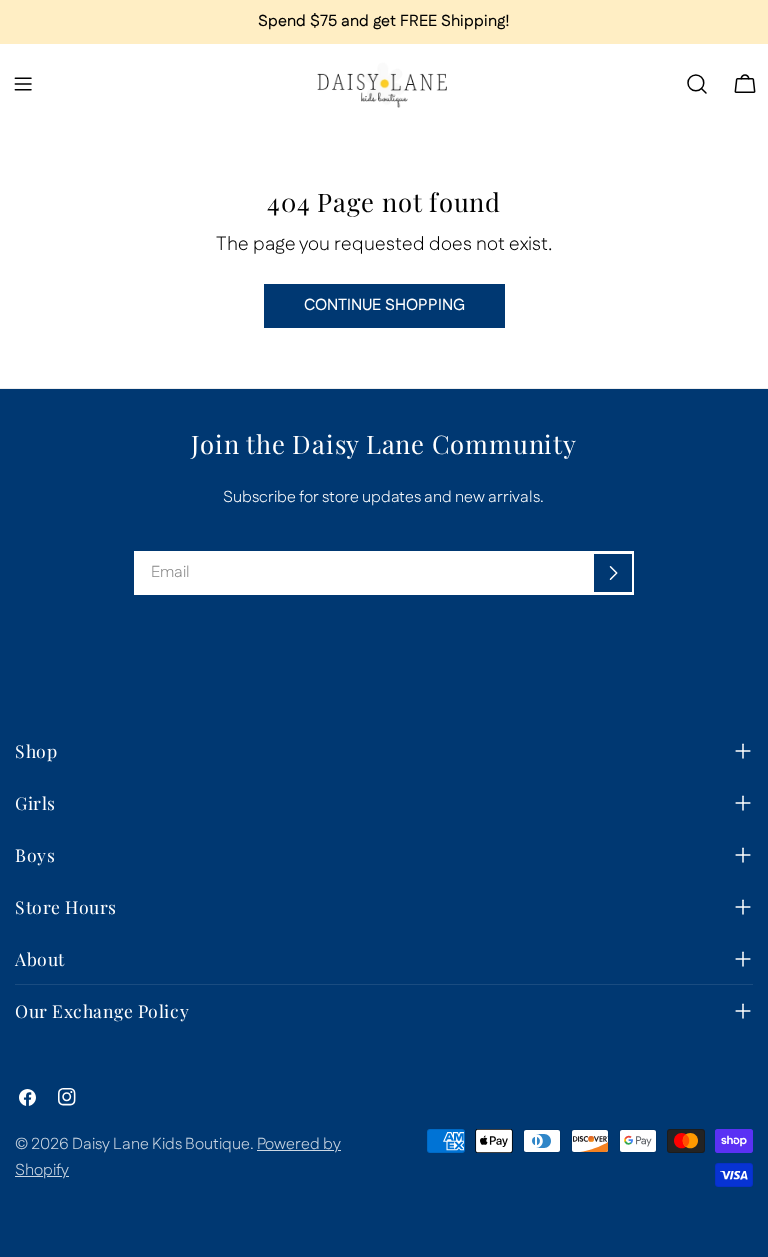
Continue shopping (384, 305)
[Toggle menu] (23, 84)
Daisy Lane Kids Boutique (161, 1144)
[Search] (697, 84)
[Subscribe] (613, 573)
